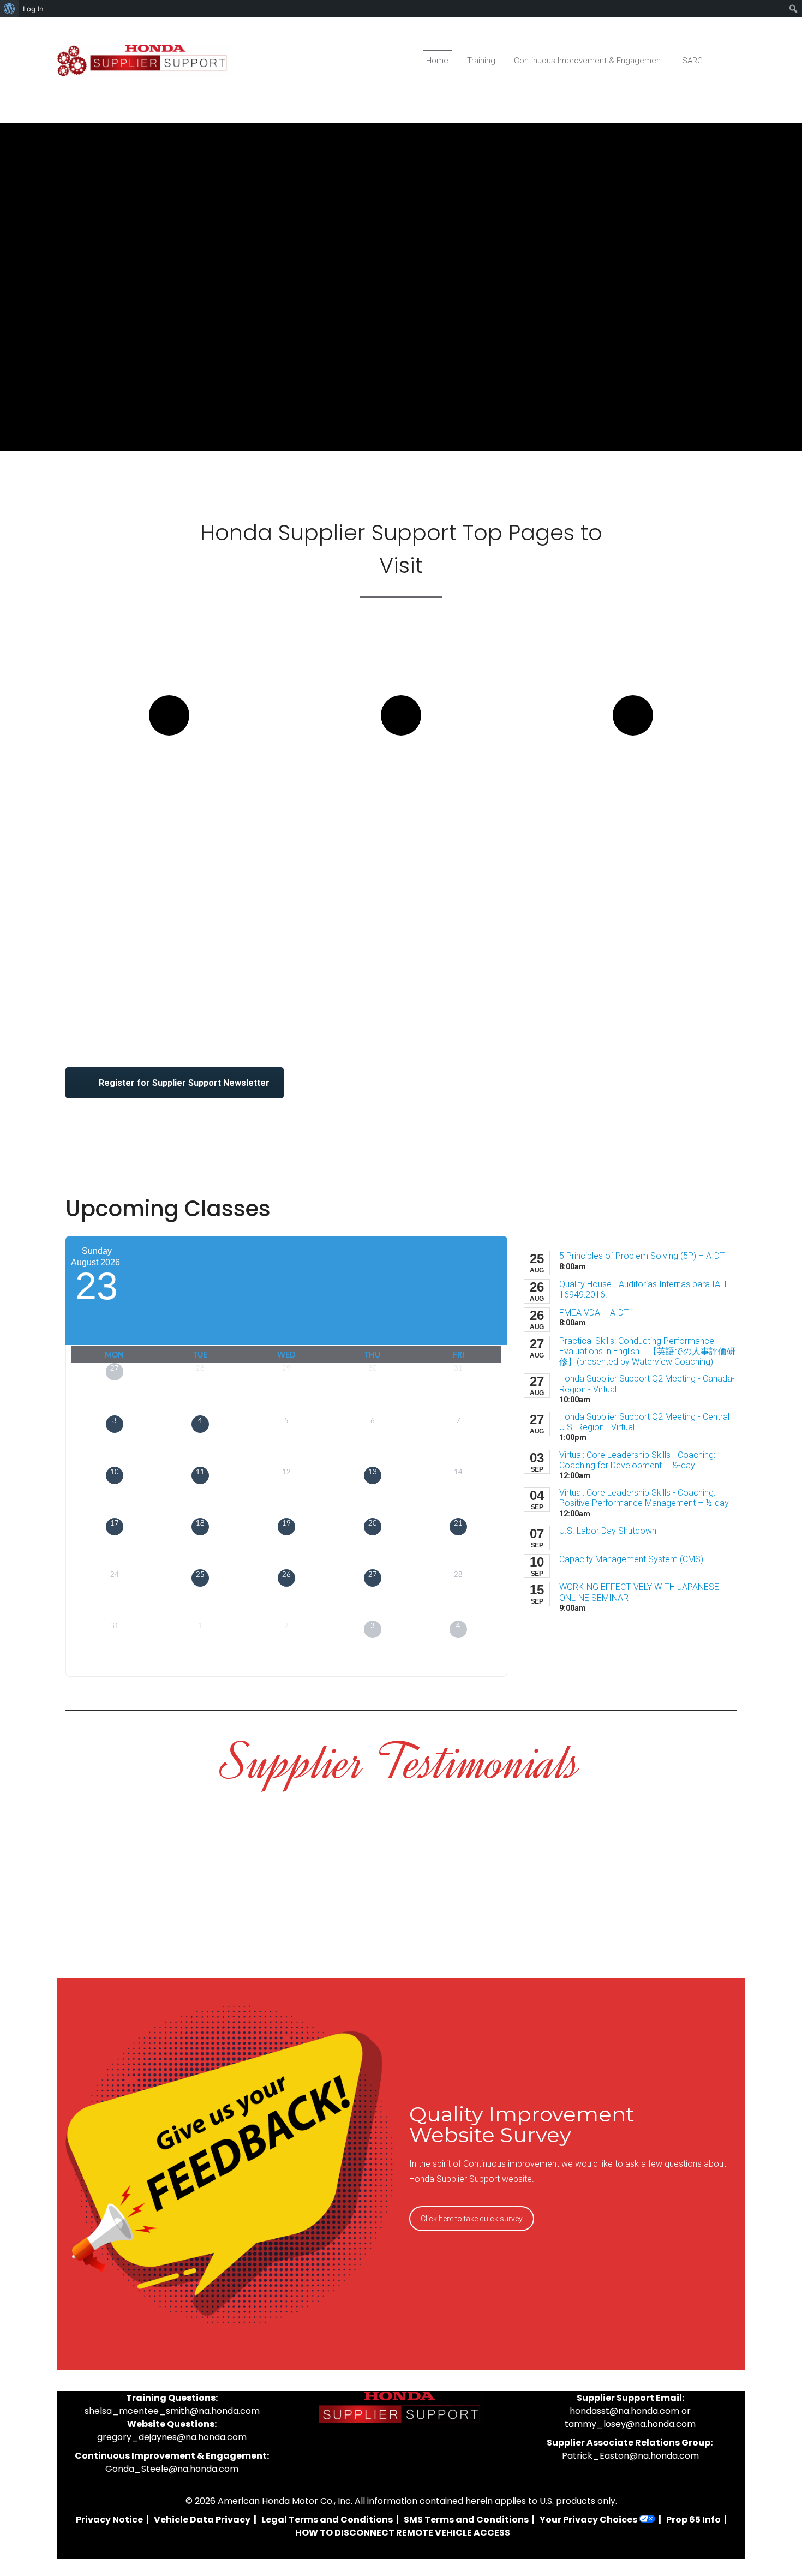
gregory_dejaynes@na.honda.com (172, 2437)
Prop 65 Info (693, 2520)
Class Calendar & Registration (169, 775)
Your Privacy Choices (589, 2520)
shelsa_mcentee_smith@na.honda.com (172, 2411)
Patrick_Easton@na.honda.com (630, 2456)
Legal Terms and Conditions (327, 2520)
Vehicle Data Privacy (202, 2520)
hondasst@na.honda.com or (630, 2411)
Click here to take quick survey (472, 2219)
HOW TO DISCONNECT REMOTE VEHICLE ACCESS (403, 2533)
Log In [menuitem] (33, 9)
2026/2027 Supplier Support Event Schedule (401, 785)
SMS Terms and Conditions (466, 2520)
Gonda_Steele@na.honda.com (172, 2469)
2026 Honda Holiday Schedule (633, 775)
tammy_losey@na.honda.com (630, 2424)
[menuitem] (10, 9)
